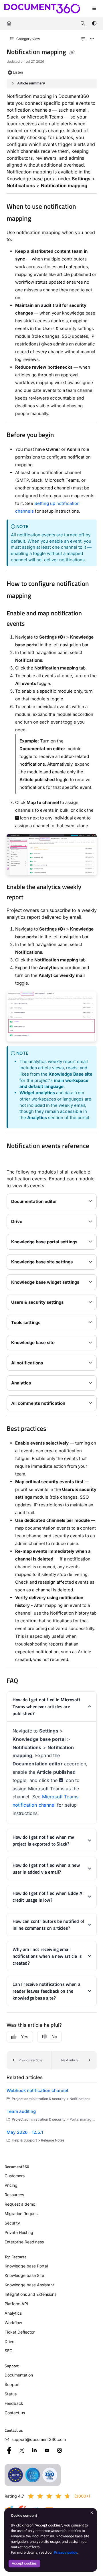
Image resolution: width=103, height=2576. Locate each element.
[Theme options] (94, 23)
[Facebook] (9, 2450)
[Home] (42, 9)
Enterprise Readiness (24, 2242)
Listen (18, 72)
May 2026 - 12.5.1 (25, 2132)
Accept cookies (24, 2563)
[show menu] (94, 9)
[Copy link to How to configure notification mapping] (40, 596)
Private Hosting (19, 2232)
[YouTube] (47, 2450)
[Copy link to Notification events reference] (15, 1158)
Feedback (14, 2403)
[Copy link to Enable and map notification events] (33, 624)
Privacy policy (66, 2552)
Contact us (15, 2413)
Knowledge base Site (24, 2275)
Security (12, 2223)
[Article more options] (92, 39)
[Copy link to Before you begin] (63, 435)
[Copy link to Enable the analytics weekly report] (32, 898)
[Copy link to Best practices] (55, 1429)
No (54, 2037)
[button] (29, 2060)
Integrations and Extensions (30, 2294)
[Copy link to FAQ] (27, 1681)
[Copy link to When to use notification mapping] (40, 219)
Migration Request (22, 2213)
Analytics (13, 2313)
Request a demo (20, 2204)
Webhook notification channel (37, 2090)
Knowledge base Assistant (29, 2285)
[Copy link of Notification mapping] (72, 52)
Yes (25, 2037)
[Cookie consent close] (92, 2513)
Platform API (16, 2304)
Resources (14, 2195)
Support (12, 2384)
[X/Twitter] (22, 2450)
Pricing (11, 2185)
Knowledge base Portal (26, 2266)
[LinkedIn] (34, 2450)
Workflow (13, 2323)
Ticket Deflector (20, 2332)
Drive (9, 2341)
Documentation (19, 2375)
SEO (9, 2351)
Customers (15, 2176)
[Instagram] (60, 2450)
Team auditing (21, 2111)
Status (11, 2394)
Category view (28, 39)
